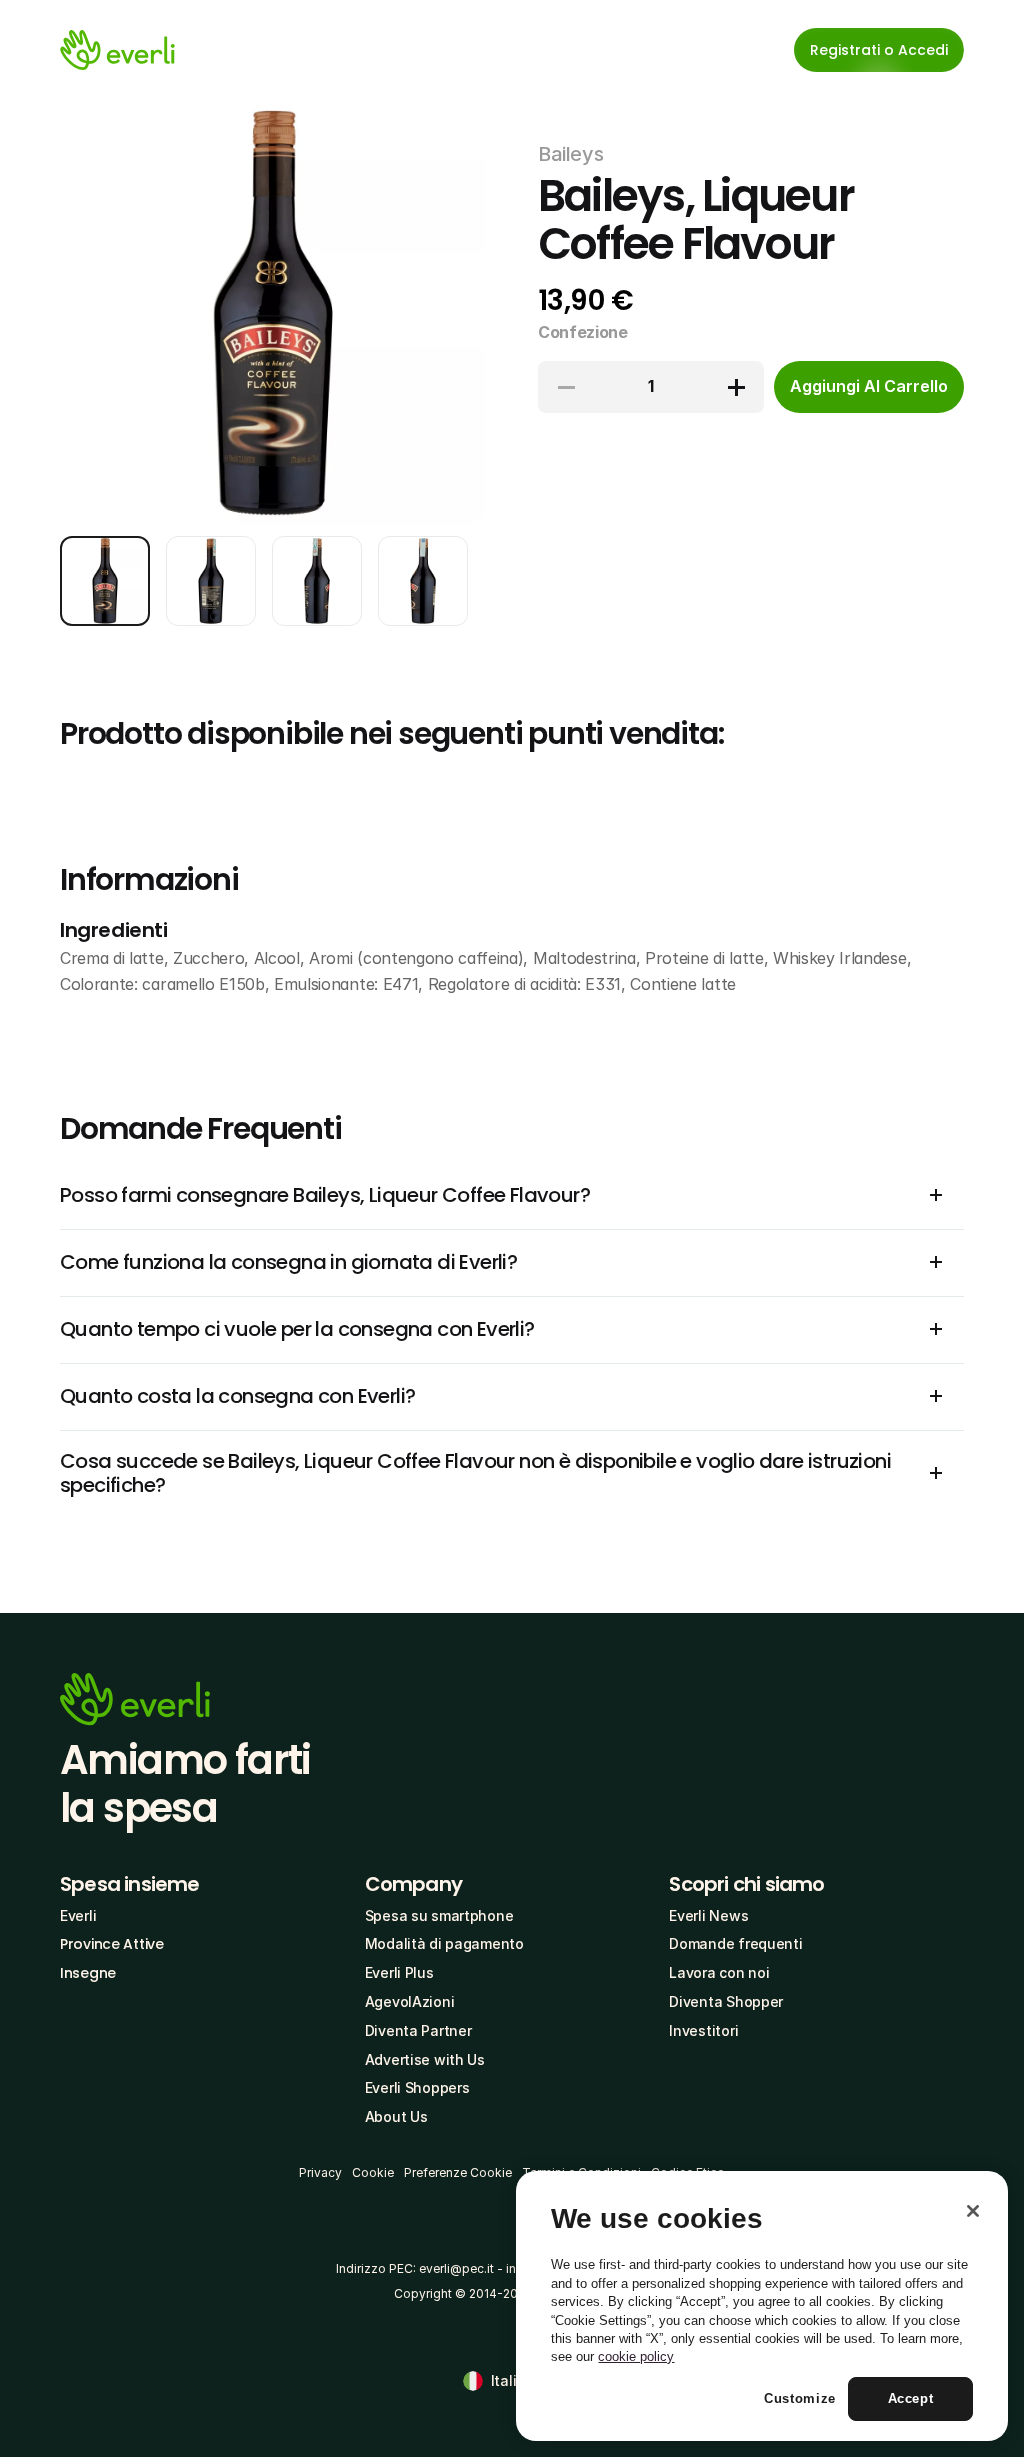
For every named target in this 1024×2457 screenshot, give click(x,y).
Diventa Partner (418, 2030)
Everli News (708, 1915)
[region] (762, 2306)
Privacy (320, 2172)
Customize (800, 2398)
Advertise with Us (425, 2059)
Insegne (88, 1973)
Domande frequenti (735, 1943)
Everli (78, 1915)
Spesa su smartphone (439, 1915)
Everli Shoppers (417, 2087)
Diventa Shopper (726, 2001)
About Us (396, 2116)
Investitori (703, 2030)
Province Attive (112, 1944)
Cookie (373, 2172)
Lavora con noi (719, 1972)
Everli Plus (399, 1972)
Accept (911, 2398)
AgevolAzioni (410, 2001)
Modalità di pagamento (444, 1943)
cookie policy (636, 2356)
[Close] (973, 2211)
